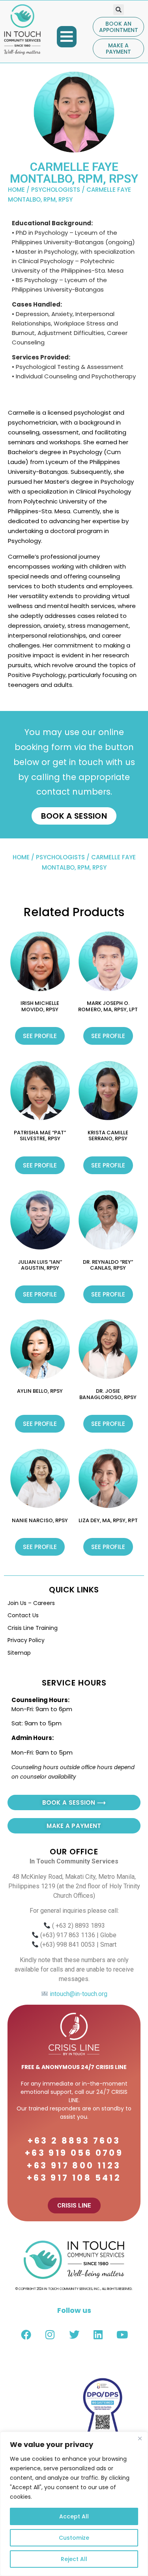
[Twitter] (74, 2335)
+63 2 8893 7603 (74, 2141)
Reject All (74, 2559)
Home (16, 190)
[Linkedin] (98, 2335)
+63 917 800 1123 (74, 2165)
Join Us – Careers (31, 1603)
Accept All (74, 2516)
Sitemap (19, 1653)
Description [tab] (32, 376)
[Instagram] (50, 2335)
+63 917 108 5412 (74, 2178)
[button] (67, 37)
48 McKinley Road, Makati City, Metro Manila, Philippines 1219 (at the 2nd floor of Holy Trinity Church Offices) (74, 1886)
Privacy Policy (26, 1640)
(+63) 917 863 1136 (68, 1935)
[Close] (140, 2438)
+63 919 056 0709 (74, 2153)
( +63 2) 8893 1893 (79, 1926)
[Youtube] (122, 2335)
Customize (74, 2538)
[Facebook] (26, 2335)
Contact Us (23, 1615)
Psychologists (56, 190)
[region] (74, 2504)
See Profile (40, 1036)
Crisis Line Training (33, 1628)
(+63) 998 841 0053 (68, 1945)
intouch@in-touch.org (78, 1994)
